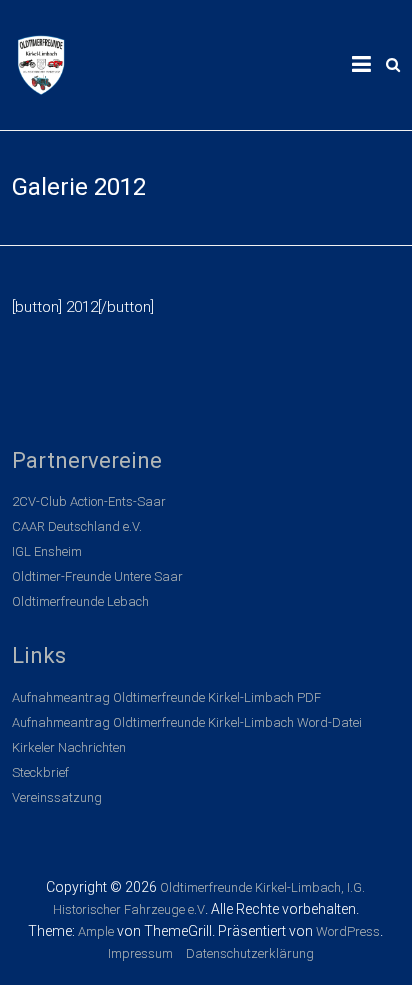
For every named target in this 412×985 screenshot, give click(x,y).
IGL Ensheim (47, 551)
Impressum (140, 953)
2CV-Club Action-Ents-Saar (89, 501)
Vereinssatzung (57, 797)
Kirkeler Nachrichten (69, 747)
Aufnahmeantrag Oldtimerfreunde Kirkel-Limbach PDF (166, 697)
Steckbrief (40, 772)
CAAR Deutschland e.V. (77, 526)
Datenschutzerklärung (250, 953)
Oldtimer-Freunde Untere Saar (97, 576)
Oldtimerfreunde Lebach (80, 601)
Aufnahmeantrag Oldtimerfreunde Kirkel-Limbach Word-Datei (187, 722)
